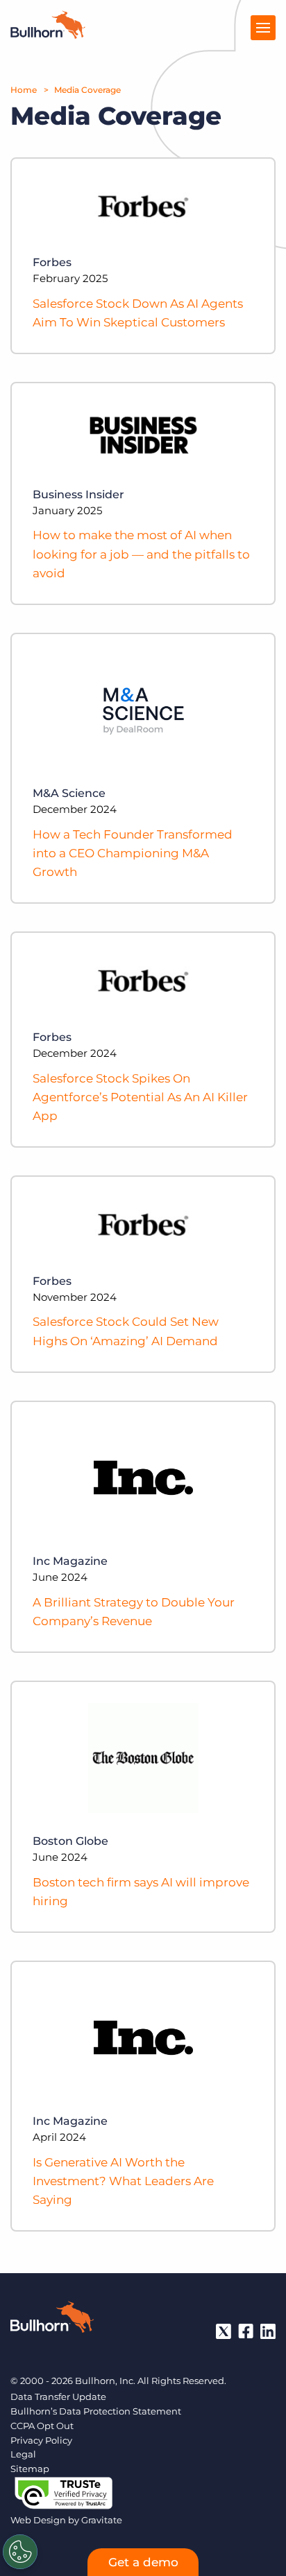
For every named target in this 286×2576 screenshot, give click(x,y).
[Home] (48, 35)
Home (24, 90)
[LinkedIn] (268, 2331)
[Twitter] (224, 2331)
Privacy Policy (41, 2440)
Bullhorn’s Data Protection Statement (96, 2411)
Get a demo (143, 2562)
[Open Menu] (263, 28)
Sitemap (30, 2469)
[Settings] (20, 2552)
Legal (23, 2454)
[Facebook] (246, 2331)
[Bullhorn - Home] (52, 2320)
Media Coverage (87, 90)
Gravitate (102, 2520)
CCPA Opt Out (42, 2426)
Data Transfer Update (58, 2397)
